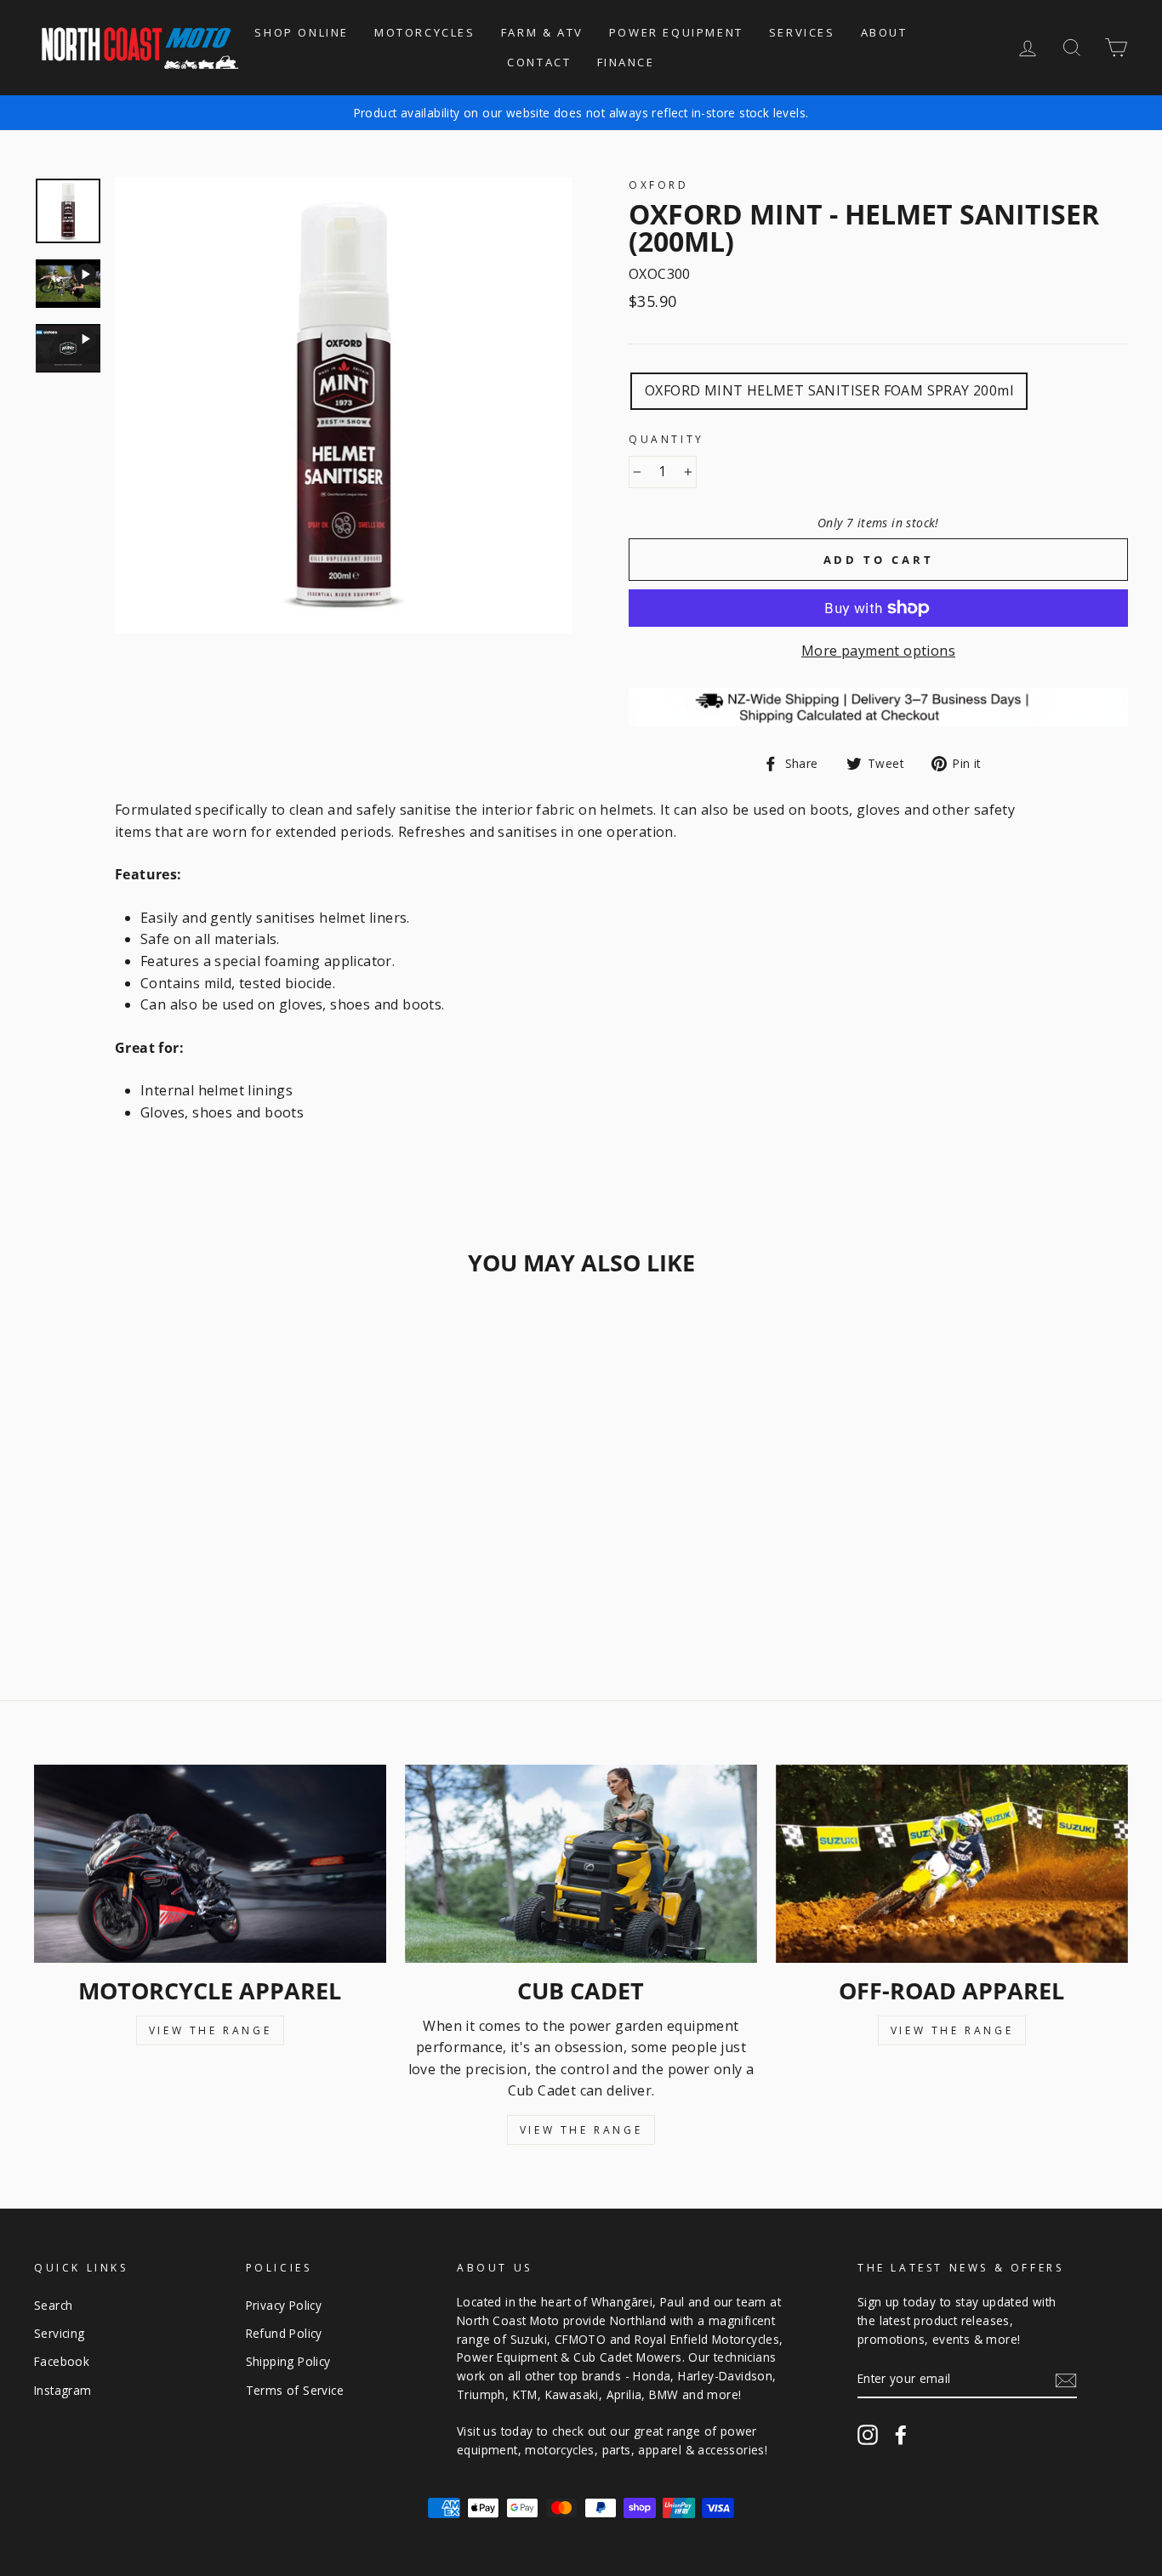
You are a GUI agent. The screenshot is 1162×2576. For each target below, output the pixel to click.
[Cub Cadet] (581, 1864)
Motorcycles (425, 32)
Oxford (659, 185)
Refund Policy (284, 2333)
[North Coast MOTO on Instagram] (868, 2434)
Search (53, 2305)
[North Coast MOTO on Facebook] (901, 2434)
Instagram (63, 2390)
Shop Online (302, 32)
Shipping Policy (288, 2361)
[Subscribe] (1066, 2380)
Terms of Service (295, 2390)
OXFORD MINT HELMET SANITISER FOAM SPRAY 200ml (829, 390)
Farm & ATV (542, 32)
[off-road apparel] (952, 1864)
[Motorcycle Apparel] (210, 1864)
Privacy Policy (284, 2305)
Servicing (60, 2333)
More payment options (878, 651)
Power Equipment (676, 32)
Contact (539, 62)
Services (802, 32)
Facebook (62, 2361)
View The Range (210, 2030)
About (884, 32)
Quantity (666, 439)
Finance (626, 62)
